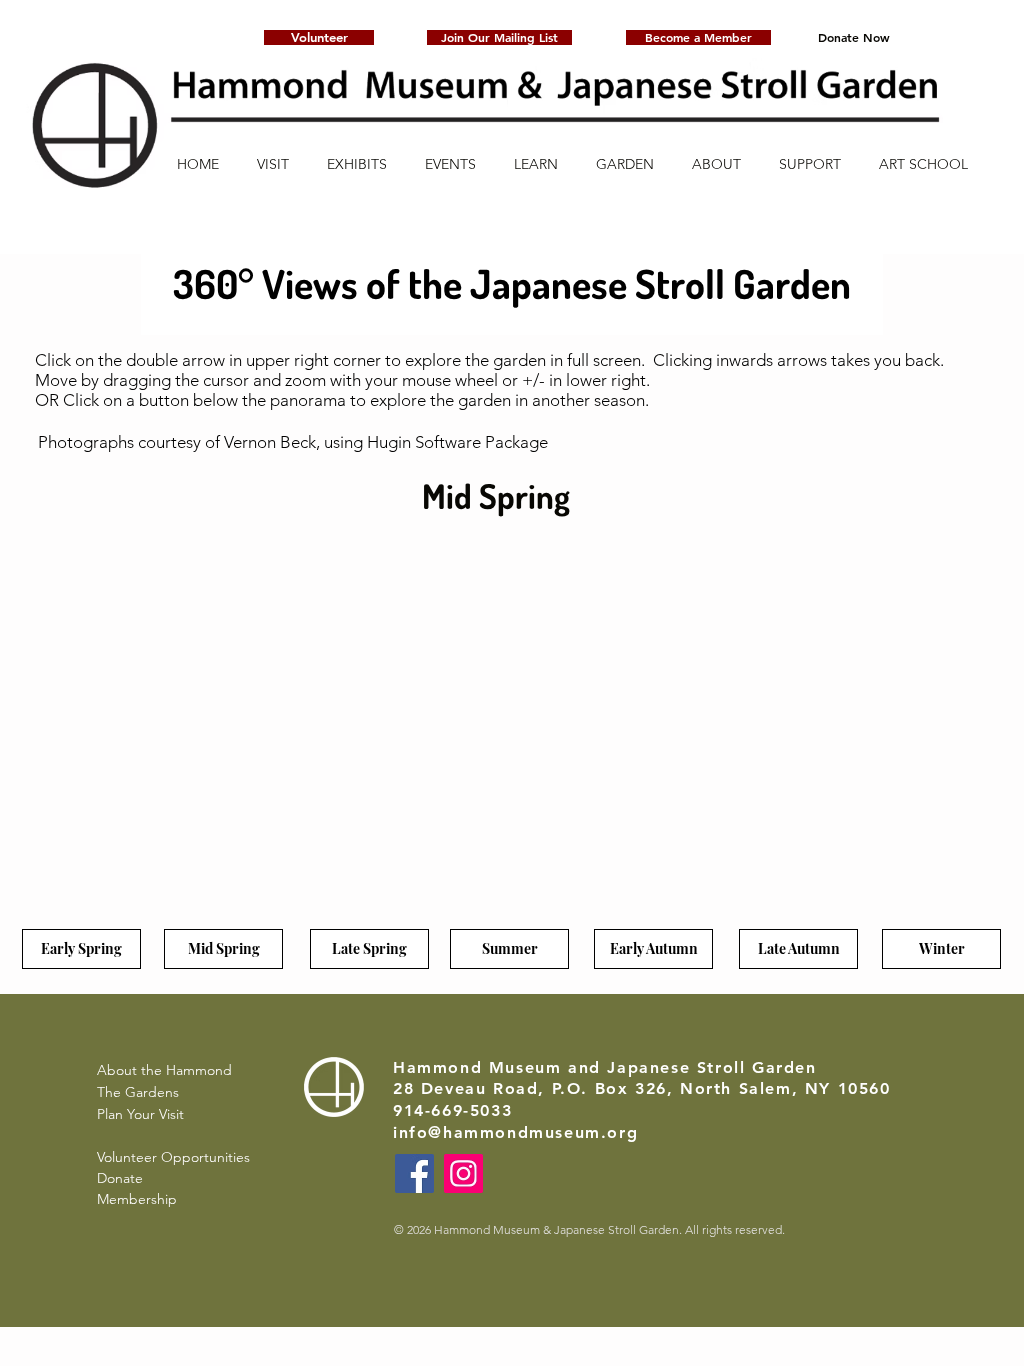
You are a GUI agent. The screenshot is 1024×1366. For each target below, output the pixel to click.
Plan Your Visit (140, 1114)
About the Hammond (164, 1070)
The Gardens (138, 1092)
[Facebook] (414, 1173)
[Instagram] (463, 1173)
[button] (499, 37)
